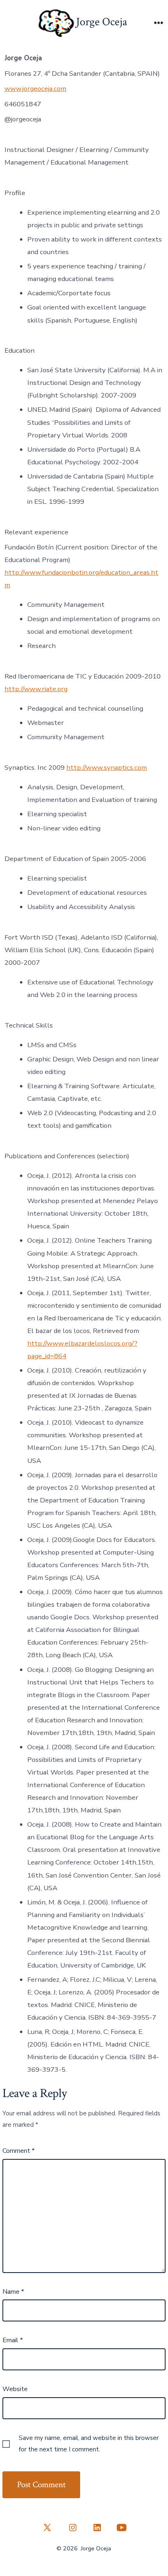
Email (13, 2340)
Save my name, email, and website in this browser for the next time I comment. (89, 2444)
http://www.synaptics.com (107, 768)
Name (13, 2292)
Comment (19, 2151)
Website (15, 2389)
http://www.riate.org (36, 689)
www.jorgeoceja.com (35, 89)
